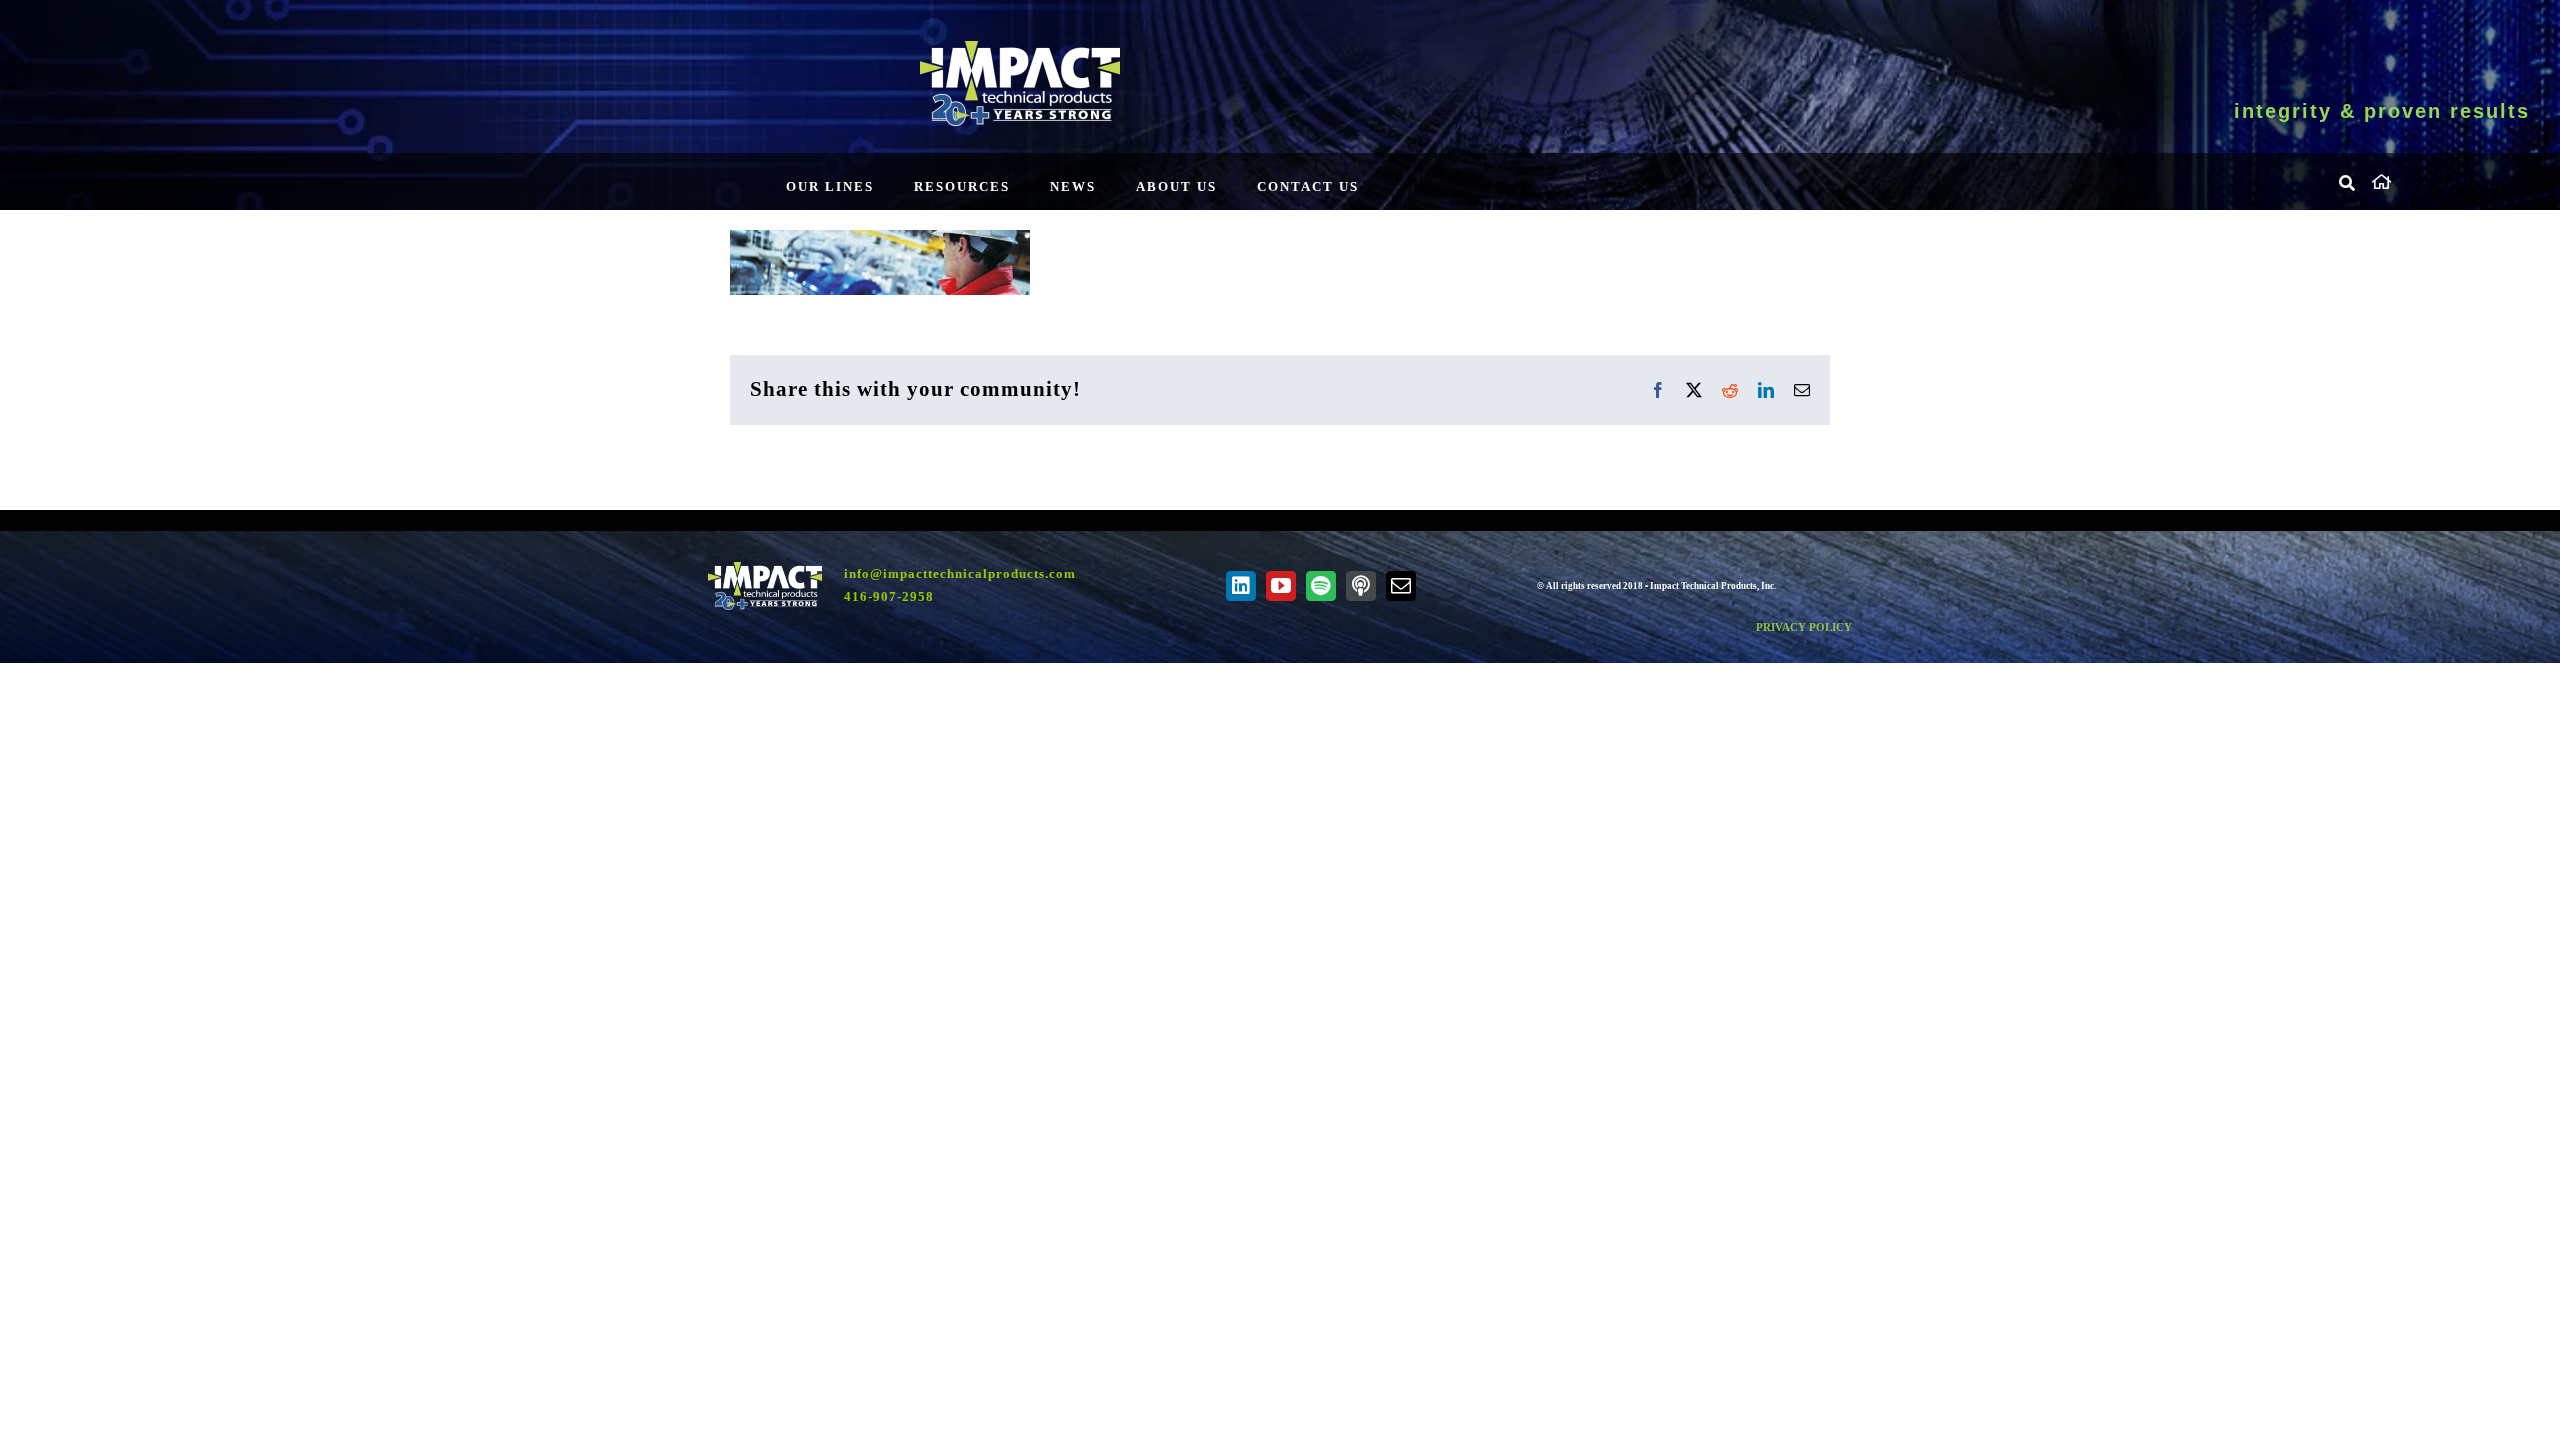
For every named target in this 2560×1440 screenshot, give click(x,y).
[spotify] (1321, 586)
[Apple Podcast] (1361, 586)
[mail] (1401, 586)
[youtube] (1281, 586)
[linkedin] (1241, 586)
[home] (2451, 179)
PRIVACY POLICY (1804, 627)
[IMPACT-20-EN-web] (1020, 48)
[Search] (2348, 184)
